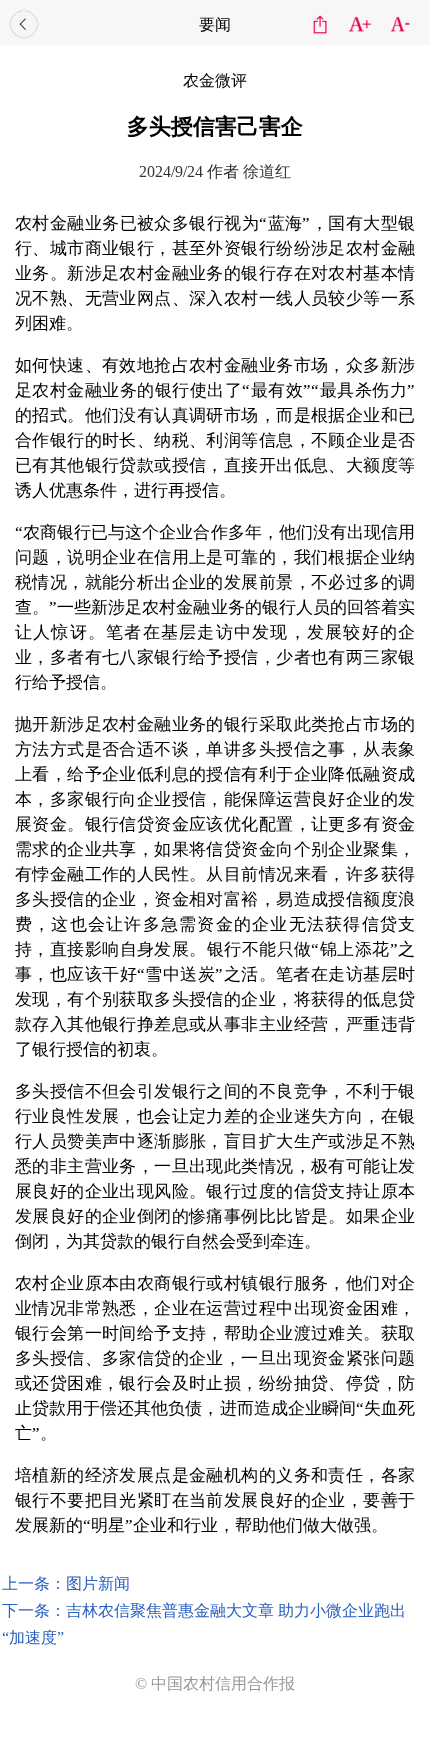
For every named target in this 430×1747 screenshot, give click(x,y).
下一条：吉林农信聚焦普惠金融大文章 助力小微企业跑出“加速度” (204, 1624)
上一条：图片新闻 (66, 1583)
